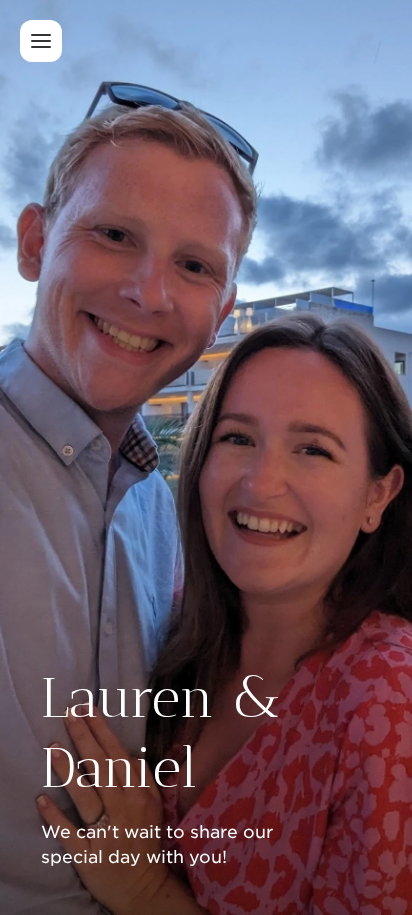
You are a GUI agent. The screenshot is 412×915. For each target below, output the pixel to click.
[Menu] (41, 41)
